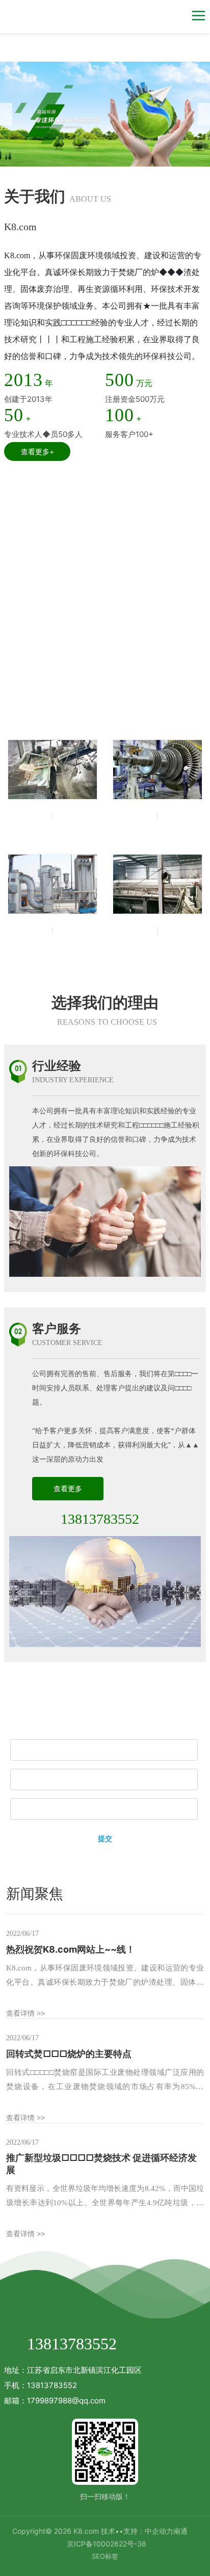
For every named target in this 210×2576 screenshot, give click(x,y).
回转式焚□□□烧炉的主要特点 (69, 2054)
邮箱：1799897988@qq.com (55, 2401)
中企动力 (159, 2531)
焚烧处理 (52, 828)
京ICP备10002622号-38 (107, 2544)
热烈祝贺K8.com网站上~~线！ (71, 1949)
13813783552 (100, 1519)
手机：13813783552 (41, 2385)
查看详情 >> (25, 2013)
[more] (188, 701)
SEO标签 (105, 2556)
